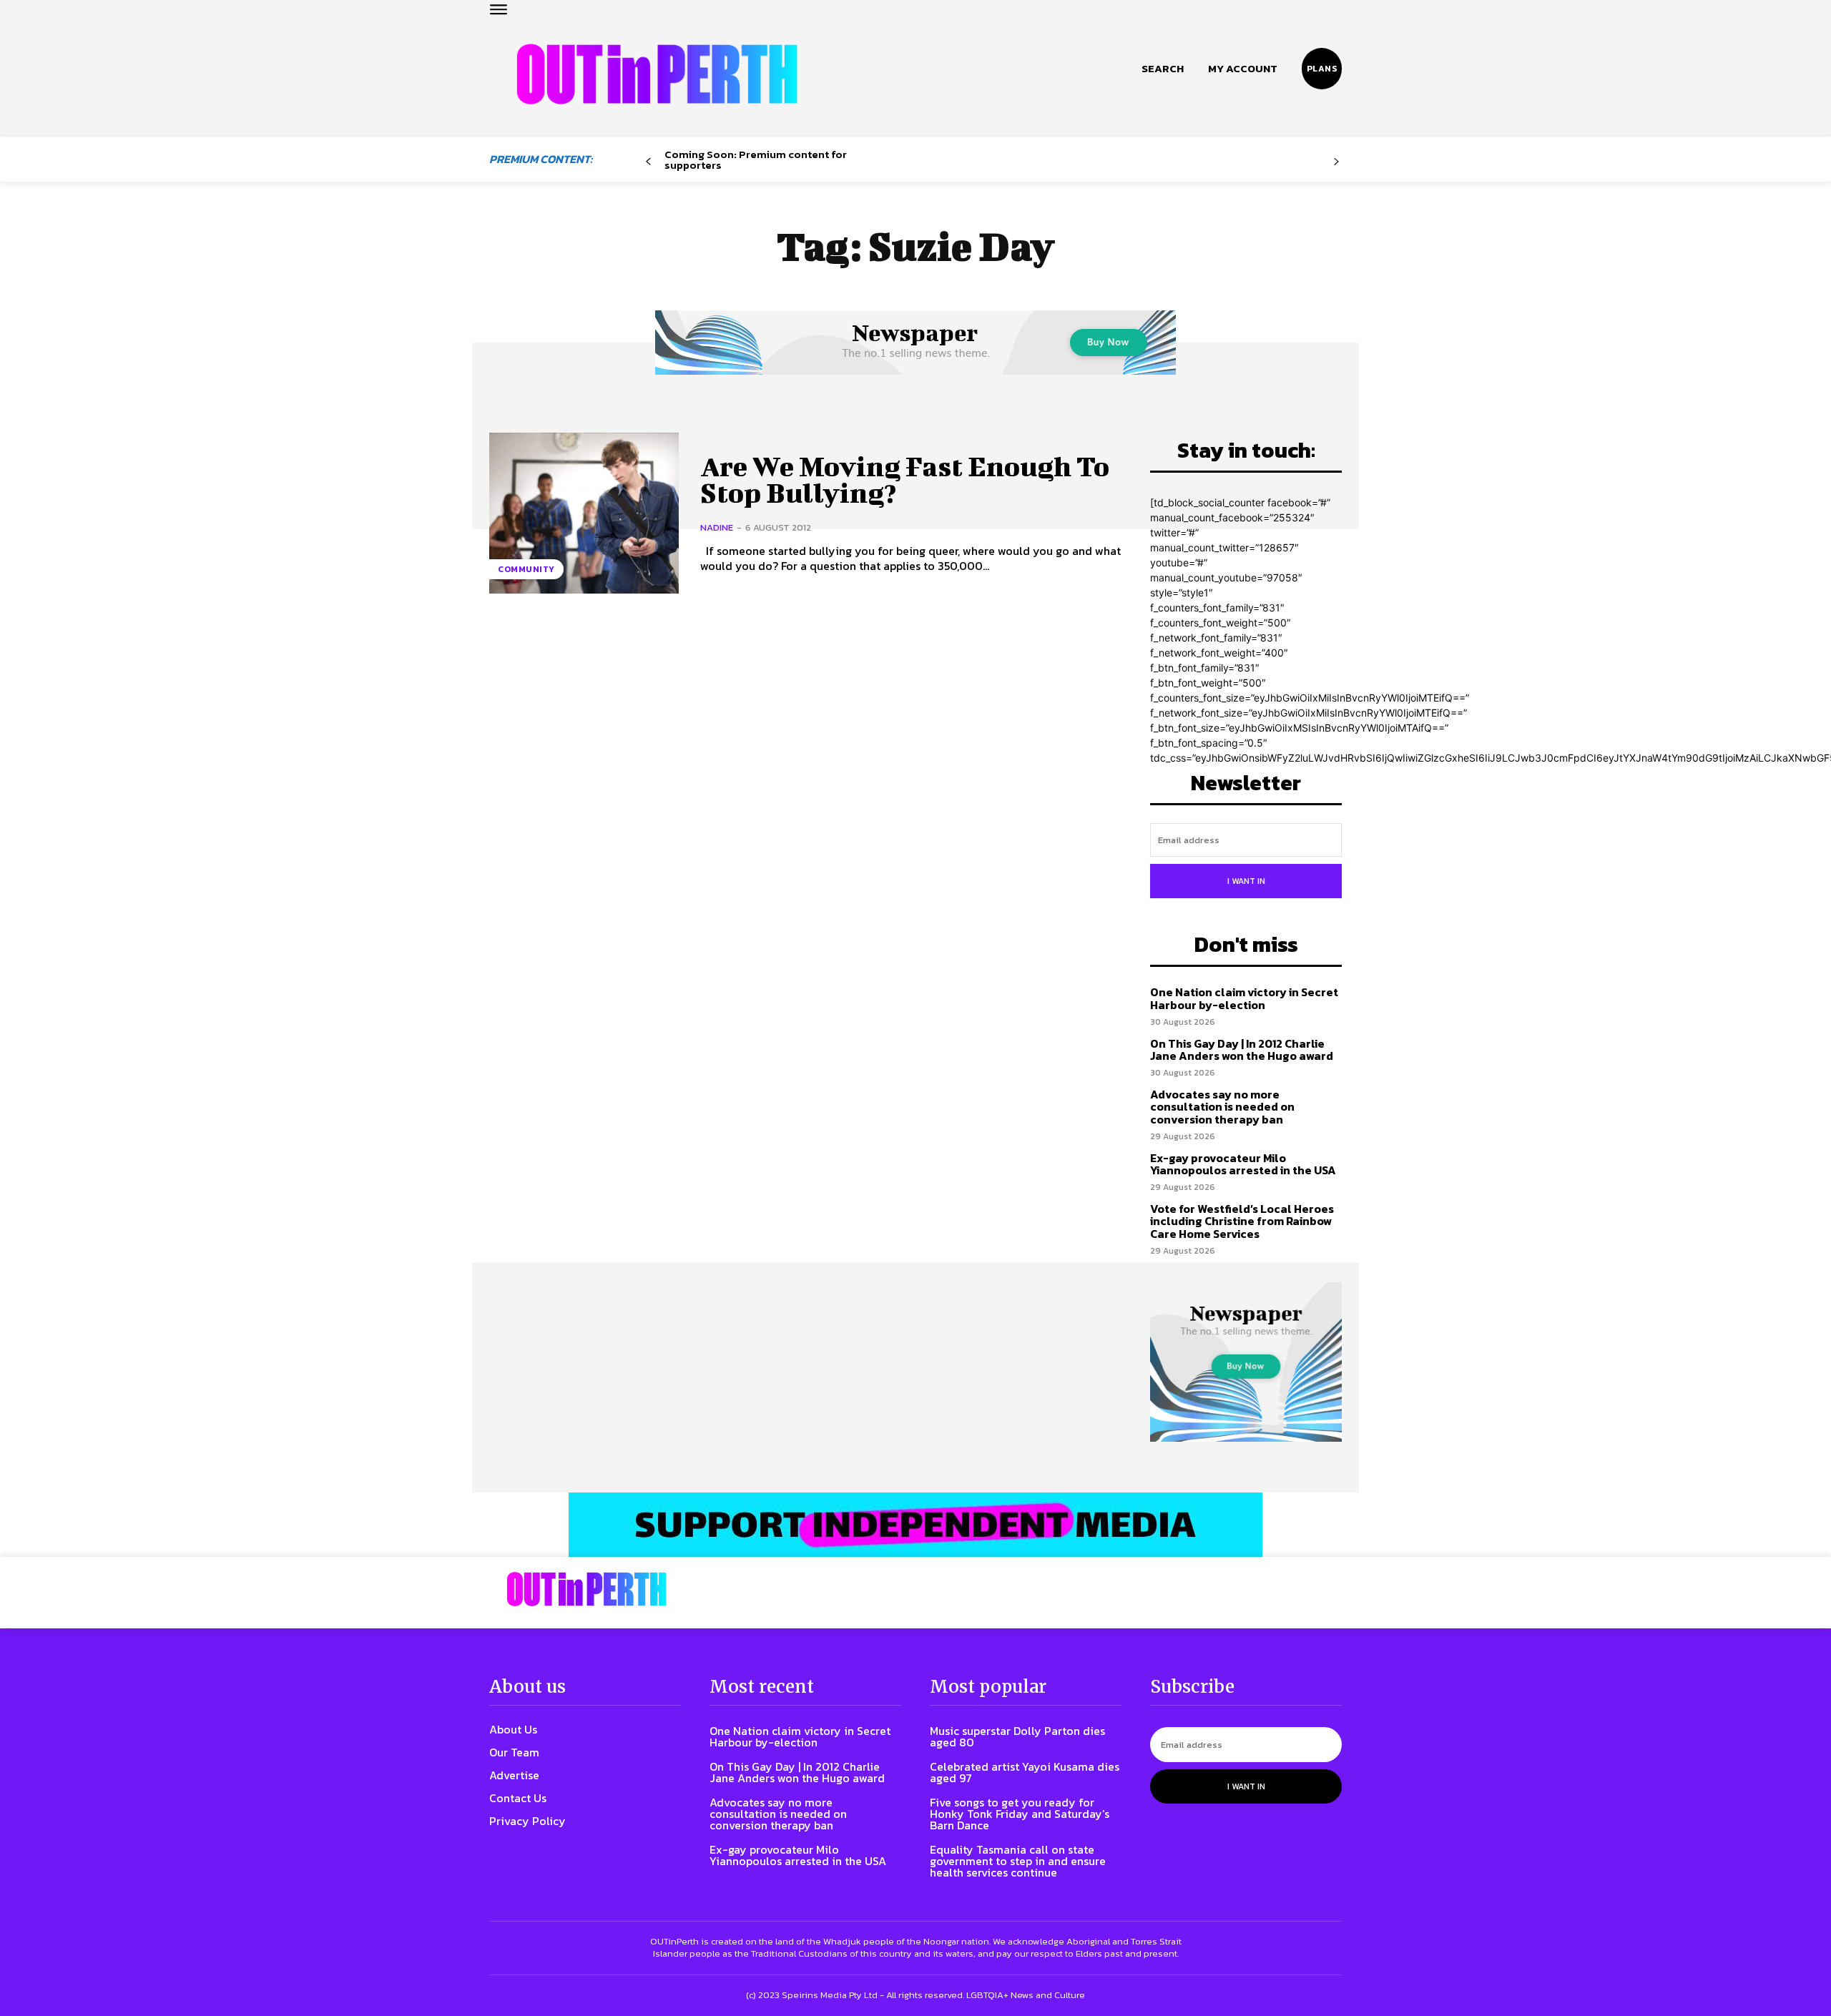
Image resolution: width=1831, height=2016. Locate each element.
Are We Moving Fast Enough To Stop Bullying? (905, 480)
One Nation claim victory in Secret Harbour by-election (1244, 998)
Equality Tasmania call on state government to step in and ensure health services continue (1018, 1861)
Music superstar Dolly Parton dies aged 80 (1017, 1736)
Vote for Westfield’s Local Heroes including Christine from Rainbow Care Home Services (1242, 1221)
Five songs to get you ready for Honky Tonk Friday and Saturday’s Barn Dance (1020, 1814)
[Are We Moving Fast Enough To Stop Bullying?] (584, 513)
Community (526, 569)
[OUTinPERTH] (657, 74)
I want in (1246, 881)
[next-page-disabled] (1336, 162)
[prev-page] (648, 162)
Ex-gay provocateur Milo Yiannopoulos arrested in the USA (1243, 1164)
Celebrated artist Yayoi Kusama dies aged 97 (1025, 1772)
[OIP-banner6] (915, 1525)
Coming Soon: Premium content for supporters (756, 159)
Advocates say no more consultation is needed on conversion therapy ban (1222, 1107)
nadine (717, 527)
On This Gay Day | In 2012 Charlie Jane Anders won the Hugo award (1242, 1050)
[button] (1163, 69)
